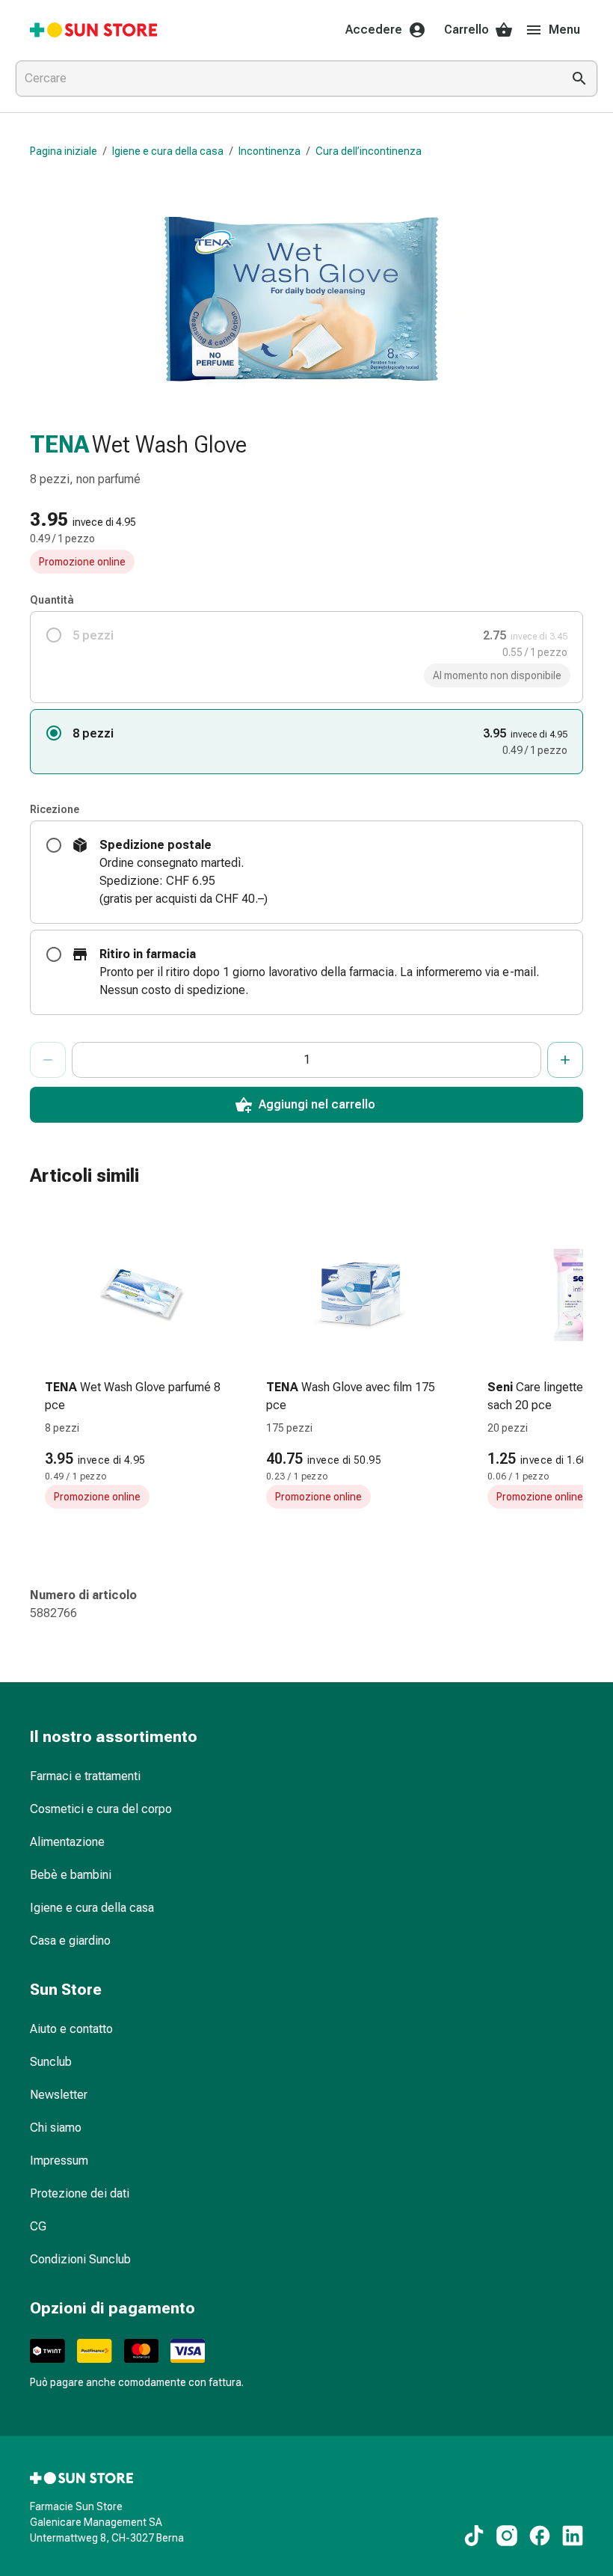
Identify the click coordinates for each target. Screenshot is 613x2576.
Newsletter (59, 2095)
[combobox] (286, 79)
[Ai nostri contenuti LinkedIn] (573, 2536)
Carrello (466, 30)
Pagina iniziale (64, 151)
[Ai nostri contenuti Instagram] (507, 2536)
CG (38, 2226)
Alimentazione (67, 1842)
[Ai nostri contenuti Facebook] (540, 2536)
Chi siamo (56, 2128)
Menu (564, 30)
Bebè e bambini (71, 1875)
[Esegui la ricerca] (579, 79)
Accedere (374, 30)
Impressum (59, 2161)
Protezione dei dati (80, 2193)
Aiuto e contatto (71, 2029)
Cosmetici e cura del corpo (101, 1809)
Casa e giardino (70, 1941)
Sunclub (51, 2062)
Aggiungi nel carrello (317, 1104)
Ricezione (55, 809)
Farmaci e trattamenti (85, 1776)
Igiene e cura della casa (168, 151)
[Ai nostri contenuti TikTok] (474, 2536)
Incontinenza (269, 151)
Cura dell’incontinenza (369, 151)
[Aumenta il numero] (565, 1060)
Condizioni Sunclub (80, 2259)
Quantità (52, 600)
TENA (59, 444)
